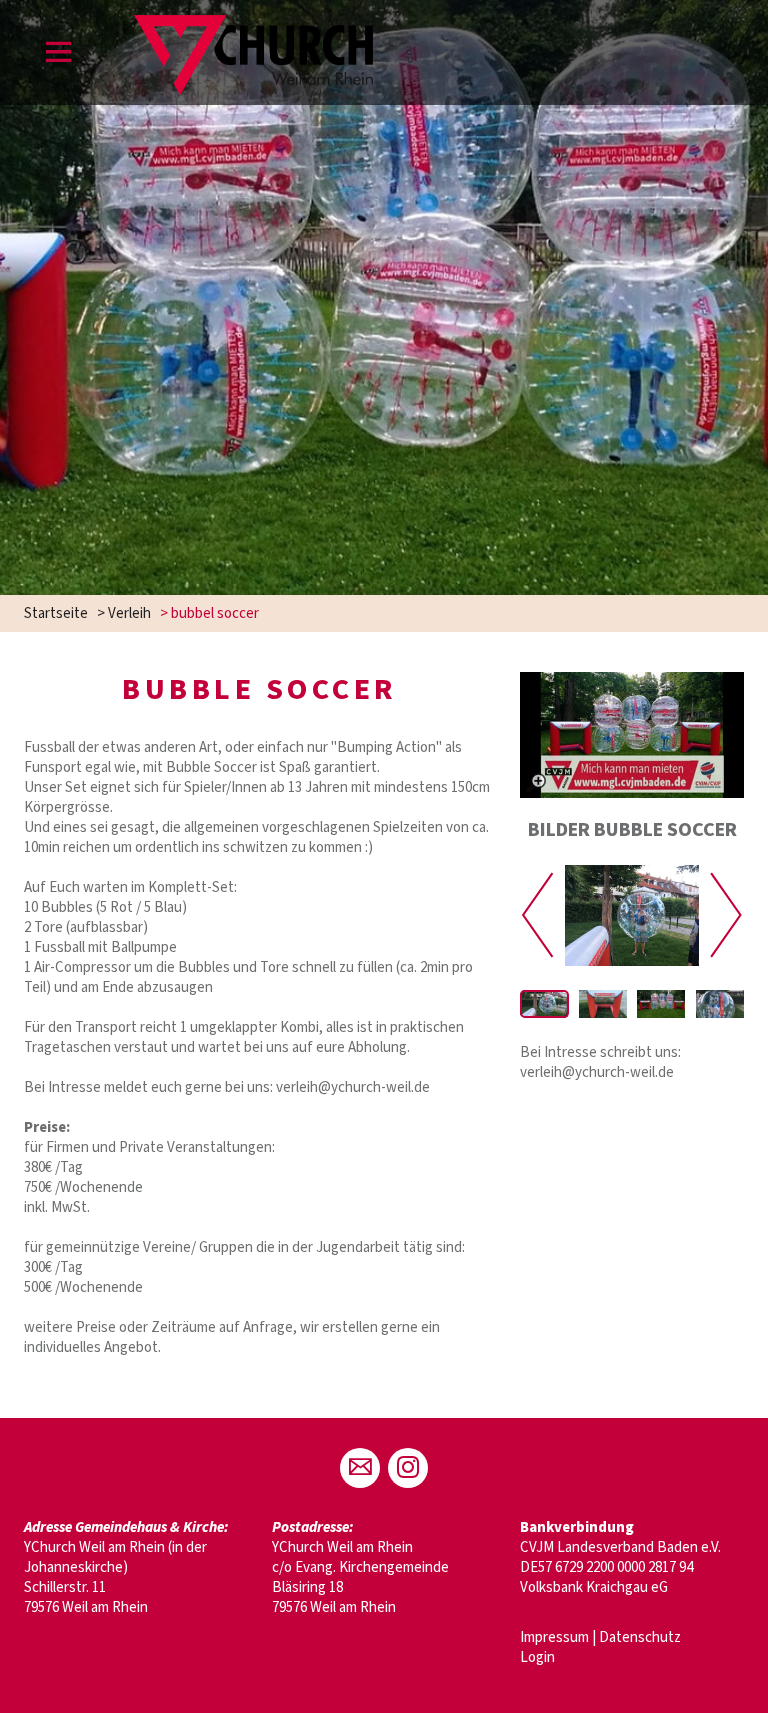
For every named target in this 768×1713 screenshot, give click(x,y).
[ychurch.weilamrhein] (408, 1468)
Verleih (129, 613)
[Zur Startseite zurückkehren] (253, 24)
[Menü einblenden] (59, 55)
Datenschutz (640, 1637)
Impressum (554, 1637)
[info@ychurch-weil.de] (360, 1468)
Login (537, 1657)
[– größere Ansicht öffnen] (632, 735)
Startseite (56, 613)
